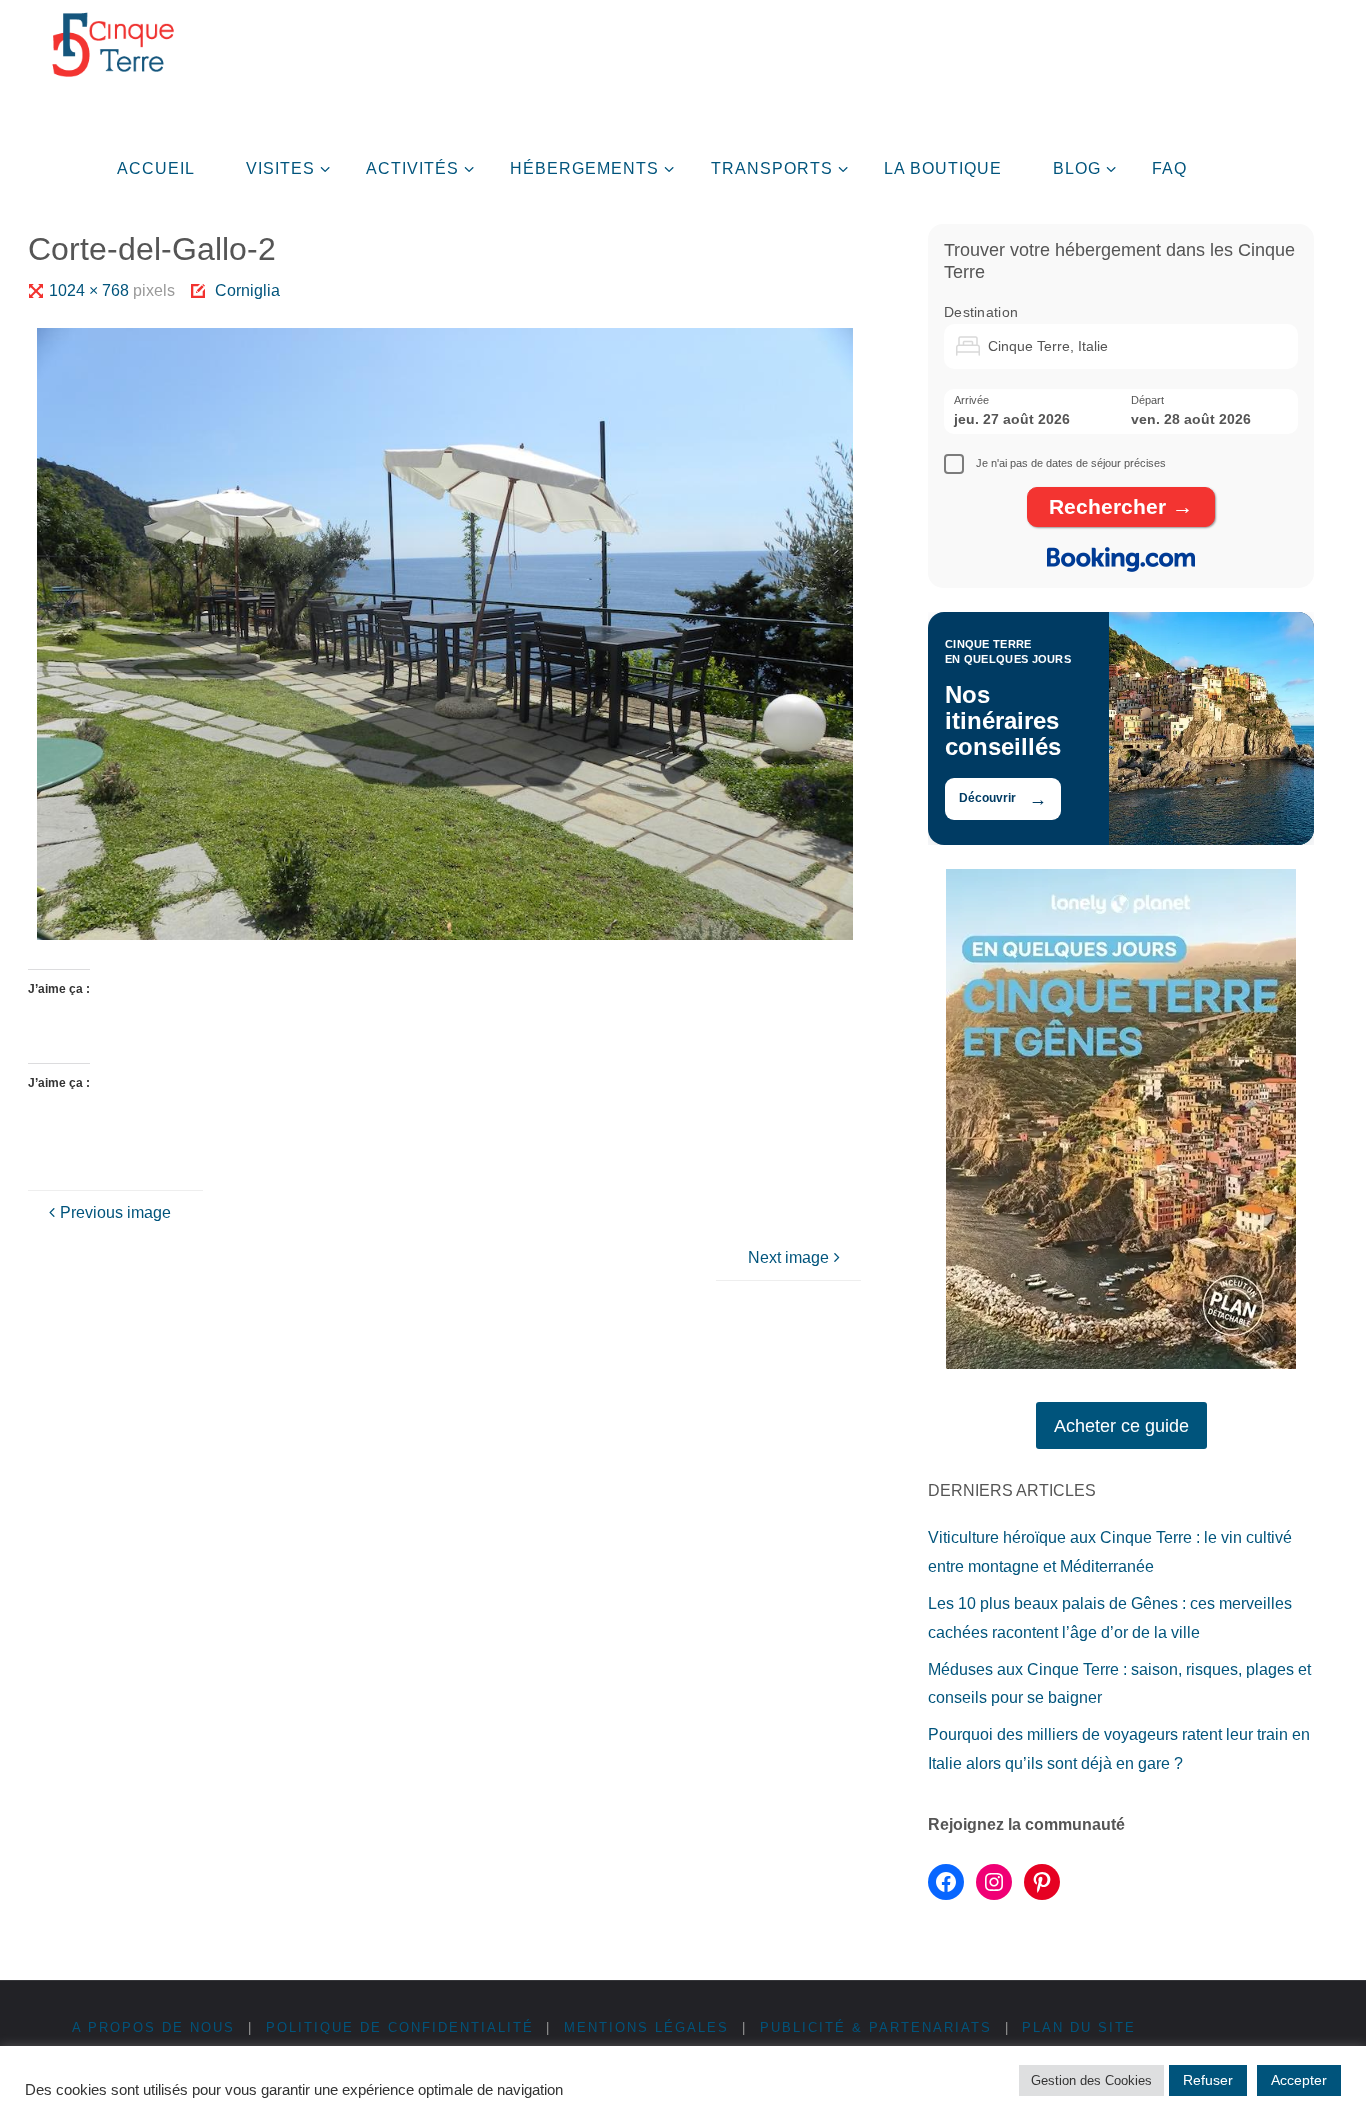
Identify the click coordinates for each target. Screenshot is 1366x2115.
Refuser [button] (1208, 2080)
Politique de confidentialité (400, 2027)
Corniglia (247, 290)
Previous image (115, 1212)
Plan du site (1079, 2027)
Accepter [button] (1299, 2080)
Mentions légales (646, 2027)
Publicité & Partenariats (876, 2027)
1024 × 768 (91, 290)
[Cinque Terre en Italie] (112, 45)
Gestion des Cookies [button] (1091, 2080)
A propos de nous (153, 2027)
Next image (788, 1257)
